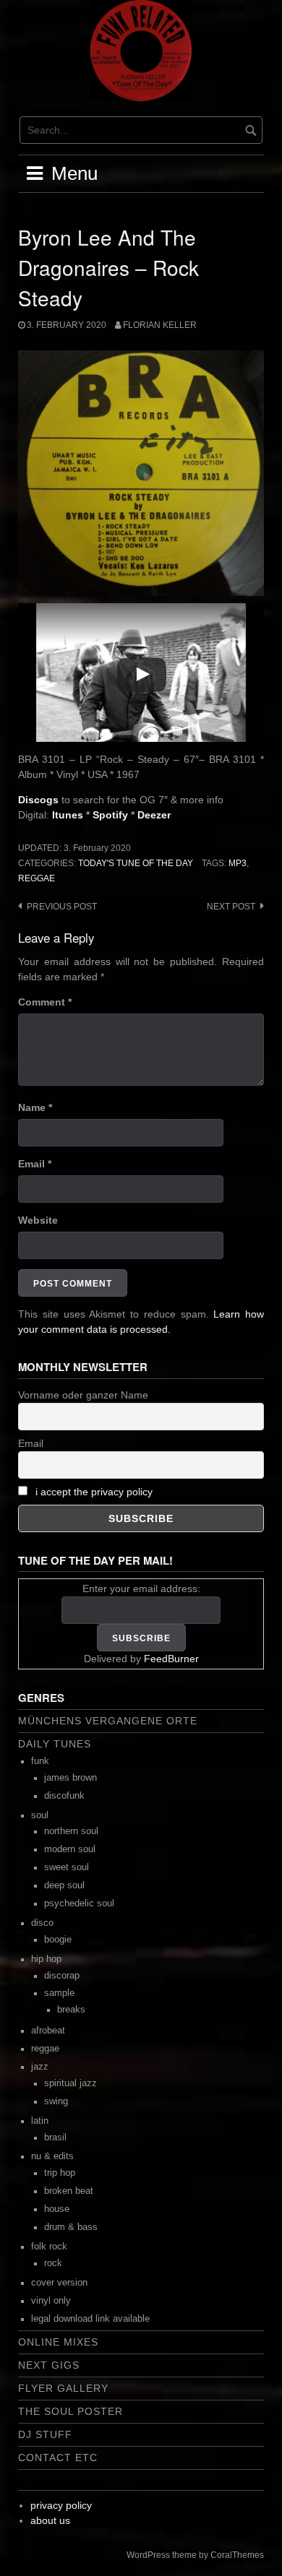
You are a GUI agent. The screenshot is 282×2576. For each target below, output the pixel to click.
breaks (71, 2010)
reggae (37, 878)
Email (35, 1164)
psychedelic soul (79, 1903)
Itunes (68, 815)
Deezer (154, 815)
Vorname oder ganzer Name (83, 1395)
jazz (40, 2067)
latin (40, 2121)
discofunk (64, 1796)
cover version (59, 2283)
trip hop (60, 2173)
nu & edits (52, 2156)
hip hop (46, 1959)
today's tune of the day (136, 863)
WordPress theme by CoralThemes (195, 2555)
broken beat (69, 2191)
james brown (70, 1778)
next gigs (49, 2365)
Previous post (62, 907)
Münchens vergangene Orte (108, 1721)
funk (40, 1761)
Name (35, 1107)
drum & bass (71, 2227)
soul (40, 1815)
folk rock (49, 2247)
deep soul (64, 1885)
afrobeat (48, 2031)
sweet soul (67, 1867)
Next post (231, 907)
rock (53, 2263)
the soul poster (70, 2411)
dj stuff (45, 2434)
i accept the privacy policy (94, 1492)
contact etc (58, 2458)
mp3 (238, 863)
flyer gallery (63, 2388)
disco (42, 1923)
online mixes (58, 2342)
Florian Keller (160, 325)
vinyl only (51, 2301)
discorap (62, 1976)
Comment (45, 1002)
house (57, 2209)
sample (59, 1993)
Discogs (38, 800)
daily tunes (55, 1744)
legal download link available (90, 2319)
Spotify (110, 815)
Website (38, 1220)
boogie (58, 1940)
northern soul (71, 1831)
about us (50, 2520)
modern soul (70, 1849)
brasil (55, 2138)
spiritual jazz (70, 2083)
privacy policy (61, 2505)
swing (56, 2101)
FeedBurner (171, 1659)
